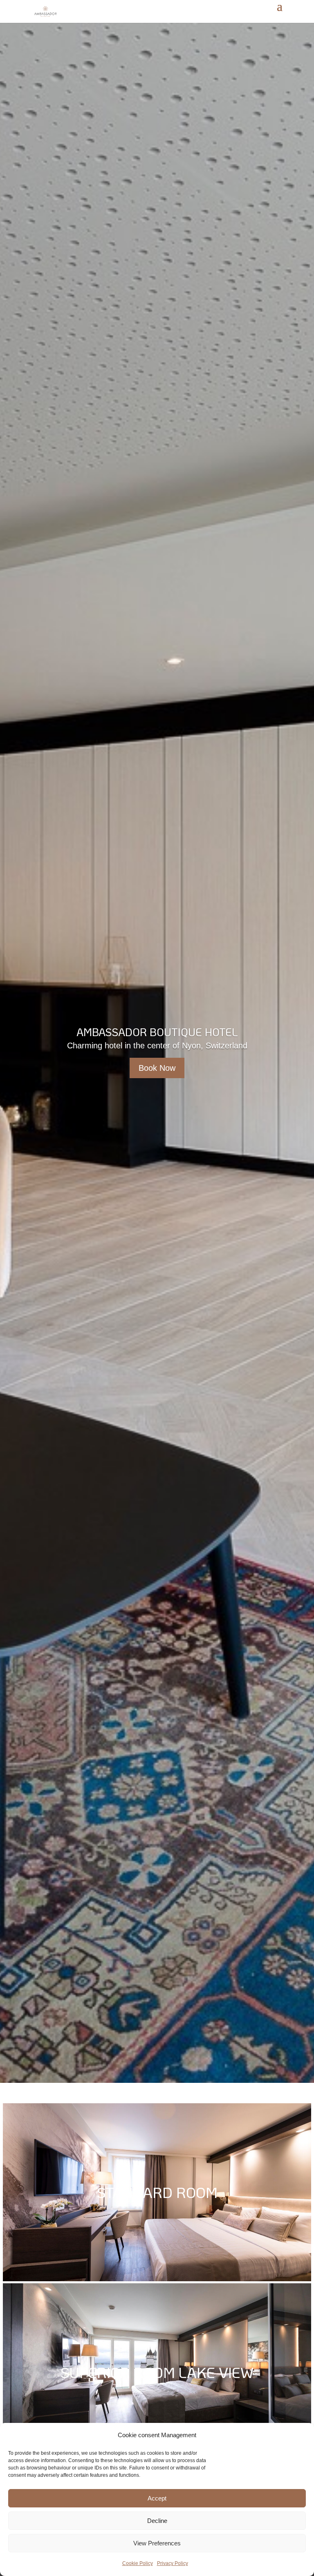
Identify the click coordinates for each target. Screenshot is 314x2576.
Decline (157, 2521)
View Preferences (157, 2543)
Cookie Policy (138, 2563)
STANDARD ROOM (157, 2192)
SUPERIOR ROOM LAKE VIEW (157, 2372)
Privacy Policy (173, 2563)
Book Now (157, 1068)
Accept (157, 2498)
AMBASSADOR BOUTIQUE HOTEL (157, 1032)
